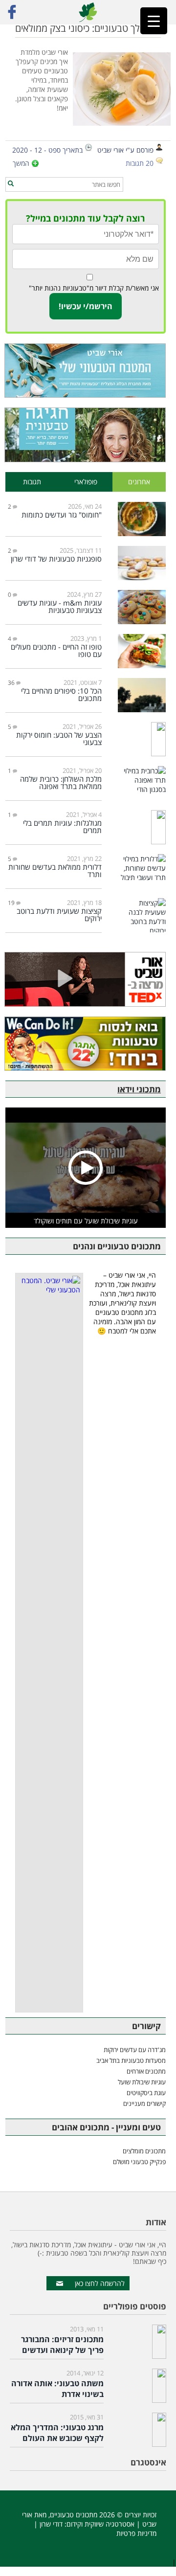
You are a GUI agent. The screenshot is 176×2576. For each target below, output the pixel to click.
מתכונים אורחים (146, 2071)
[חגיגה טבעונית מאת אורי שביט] (86, 435)
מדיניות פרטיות (136, 2533)
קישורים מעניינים (144, 2103)
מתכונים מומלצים (144, 2151)
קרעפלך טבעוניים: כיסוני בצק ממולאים (88, 28)
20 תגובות (140, 163)
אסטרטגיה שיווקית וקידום (100, 2524)
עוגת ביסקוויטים (146, 2093)
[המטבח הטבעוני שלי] (86, 371)
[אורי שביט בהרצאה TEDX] (86, 979)
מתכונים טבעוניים (74, 2515)
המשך (21, 163)
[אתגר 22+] (86, 1044)
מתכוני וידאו (139, 1089)
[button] (11, 184)
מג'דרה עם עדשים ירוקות (135, 2050)
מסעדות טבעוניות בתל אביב (131, 2060)
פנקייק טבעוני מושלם (139, 2162)
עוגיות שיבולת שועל (142, 2082)
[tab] (139, 482)
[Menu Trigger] (154, 21)
